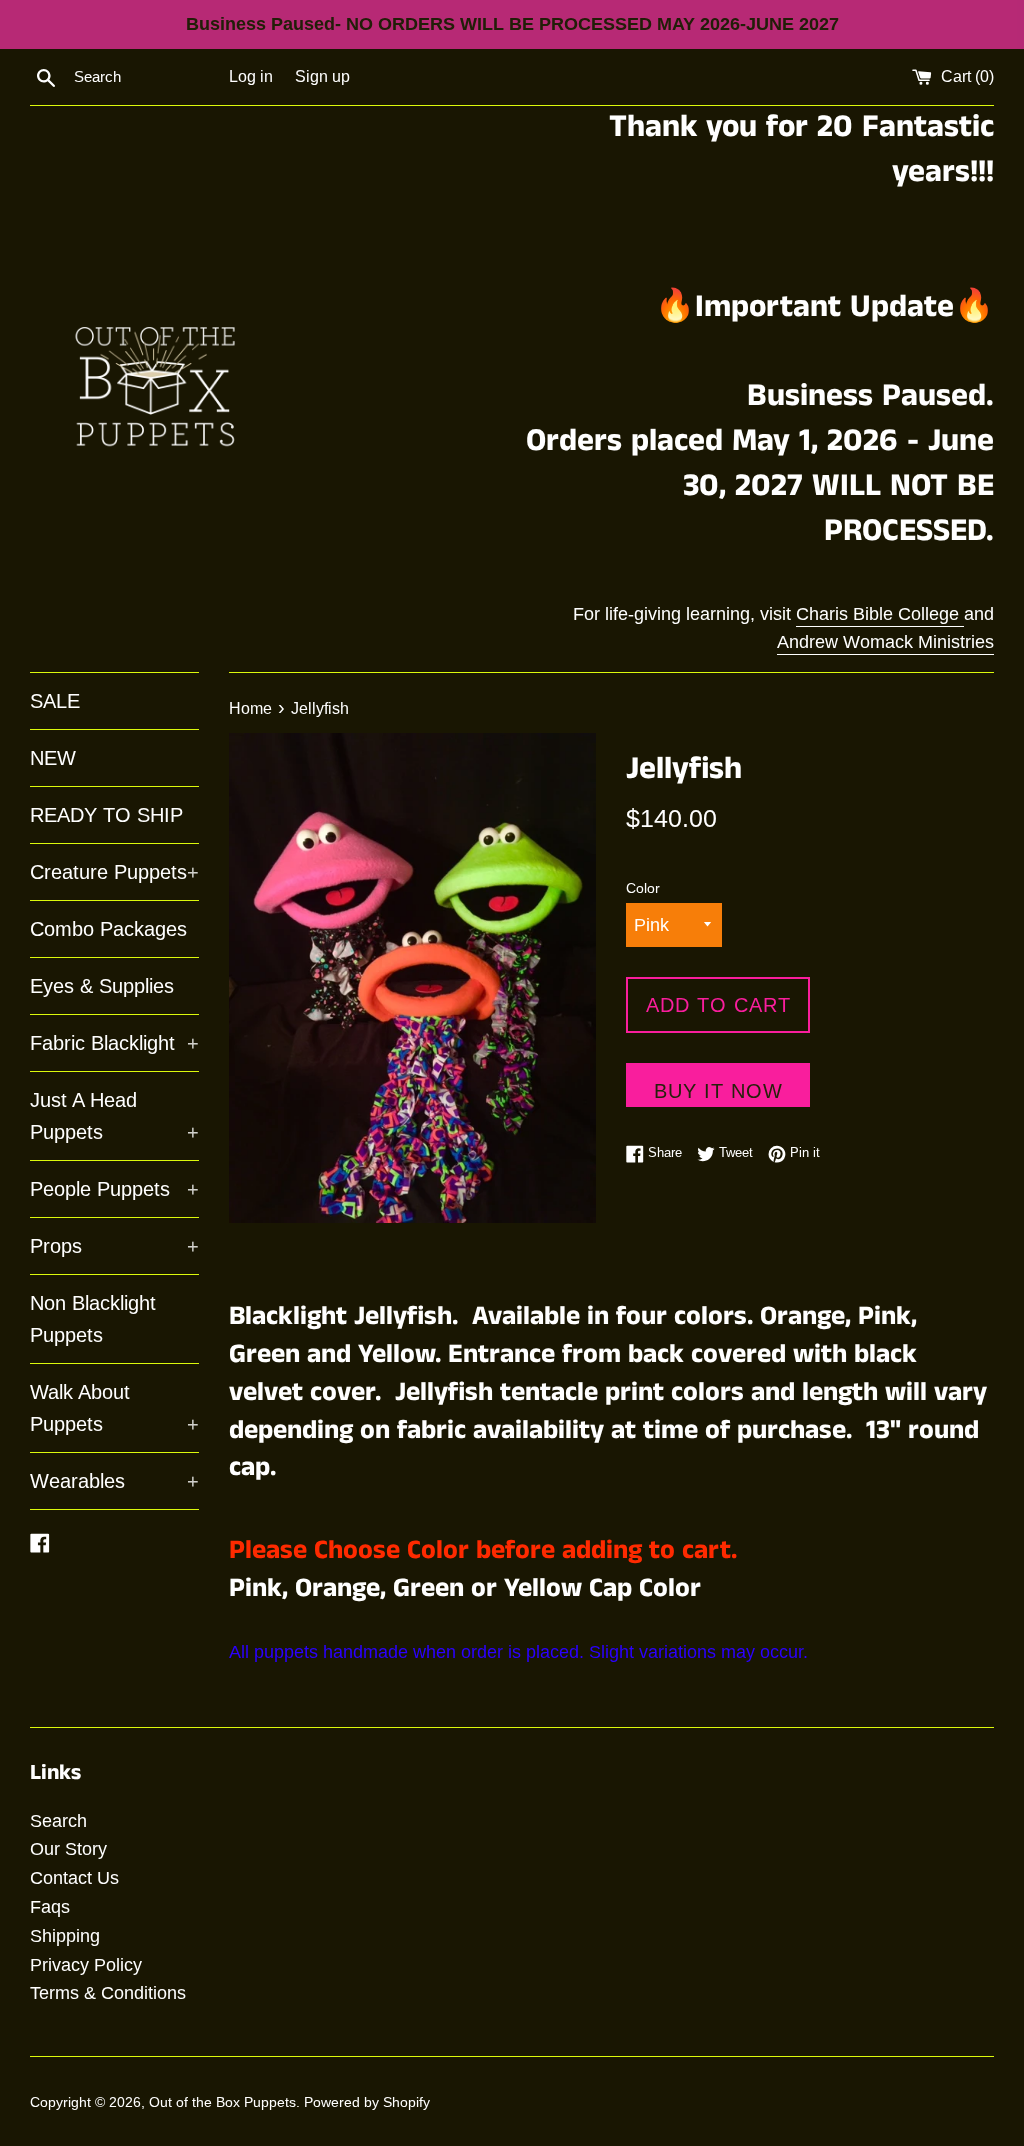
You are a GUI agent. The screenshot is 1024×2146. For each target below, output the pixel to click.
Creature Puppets (114, 872)
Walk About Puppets (114, 1408)
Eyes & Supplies (102, 986)
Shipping (65, 1936)
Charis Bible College (880, 614)
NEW (53, 758)
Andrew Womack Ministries (885, 642)
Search (58, 1821)
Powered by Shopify (367, 2102)
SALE (55, 701)
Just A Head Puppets (114, 1116)
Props (114, 1246)
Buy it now (718, 1091)
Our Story (68, 1849)
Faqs (50, 1907)
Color (643, 888)
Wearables (114, 1481)
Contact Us (74, 1878)
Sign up (322, 76)
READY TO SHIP (106, 815)
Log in (251, 76)
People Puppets (114, 1189)
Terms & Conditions (108, 1993)
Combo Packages (108, 929)
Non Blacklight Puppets (93, 1319)
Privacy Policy (86, 1965)
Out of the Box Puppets (222, 2102)
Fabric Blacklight (114, 1043)
